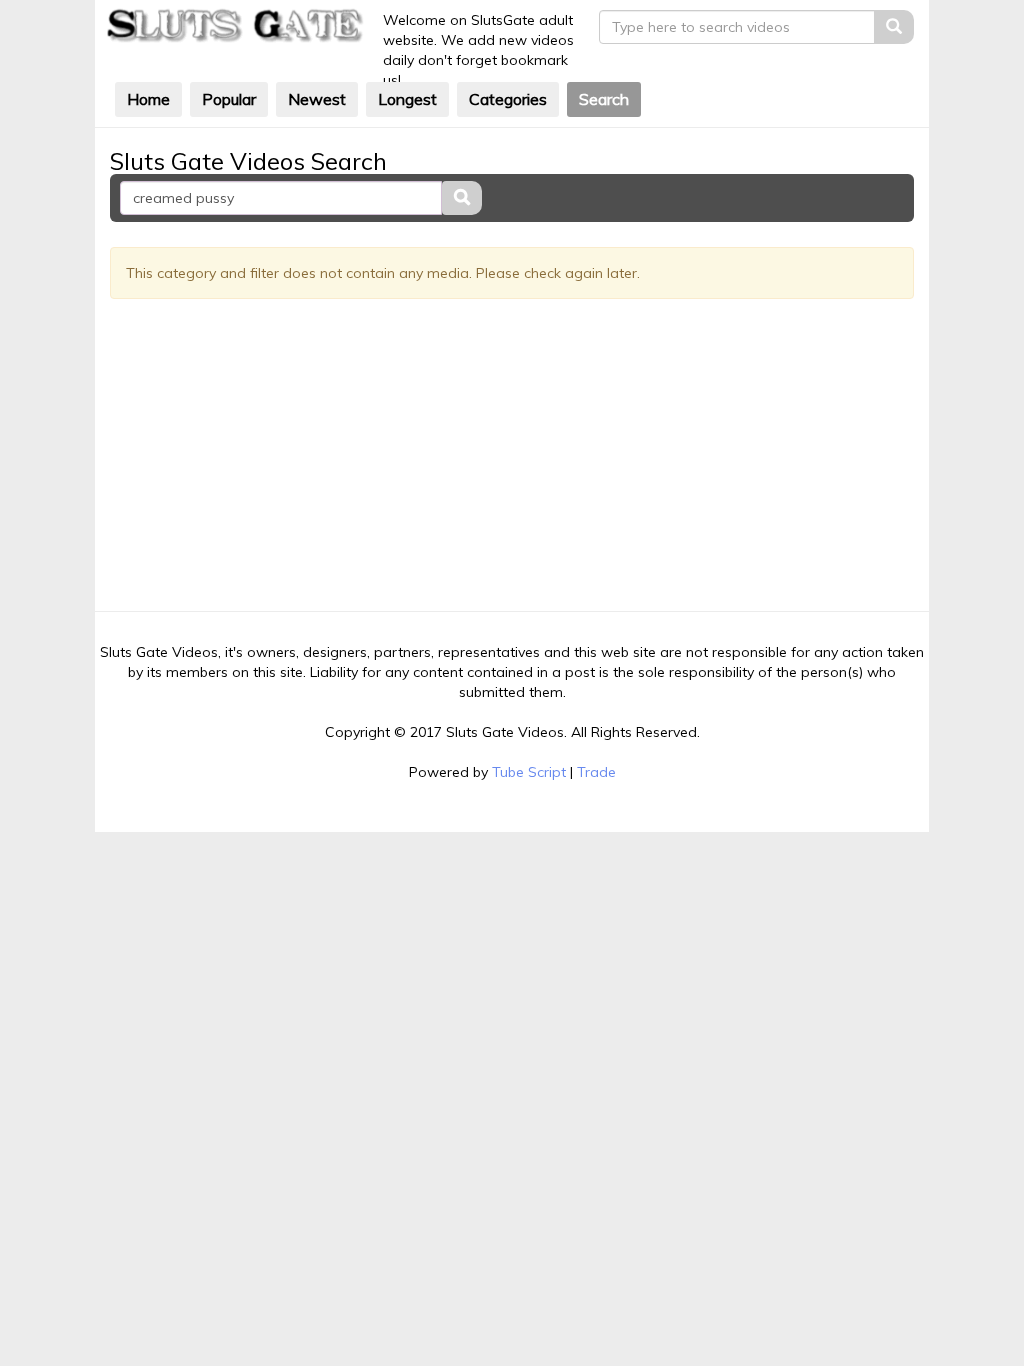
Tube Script (529, 772)
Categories (508, 99)
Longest (407, 99)
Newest (317, 99)
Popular (229, 99)
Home (148, 99)
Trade (596, 772)
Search (604, 99)
